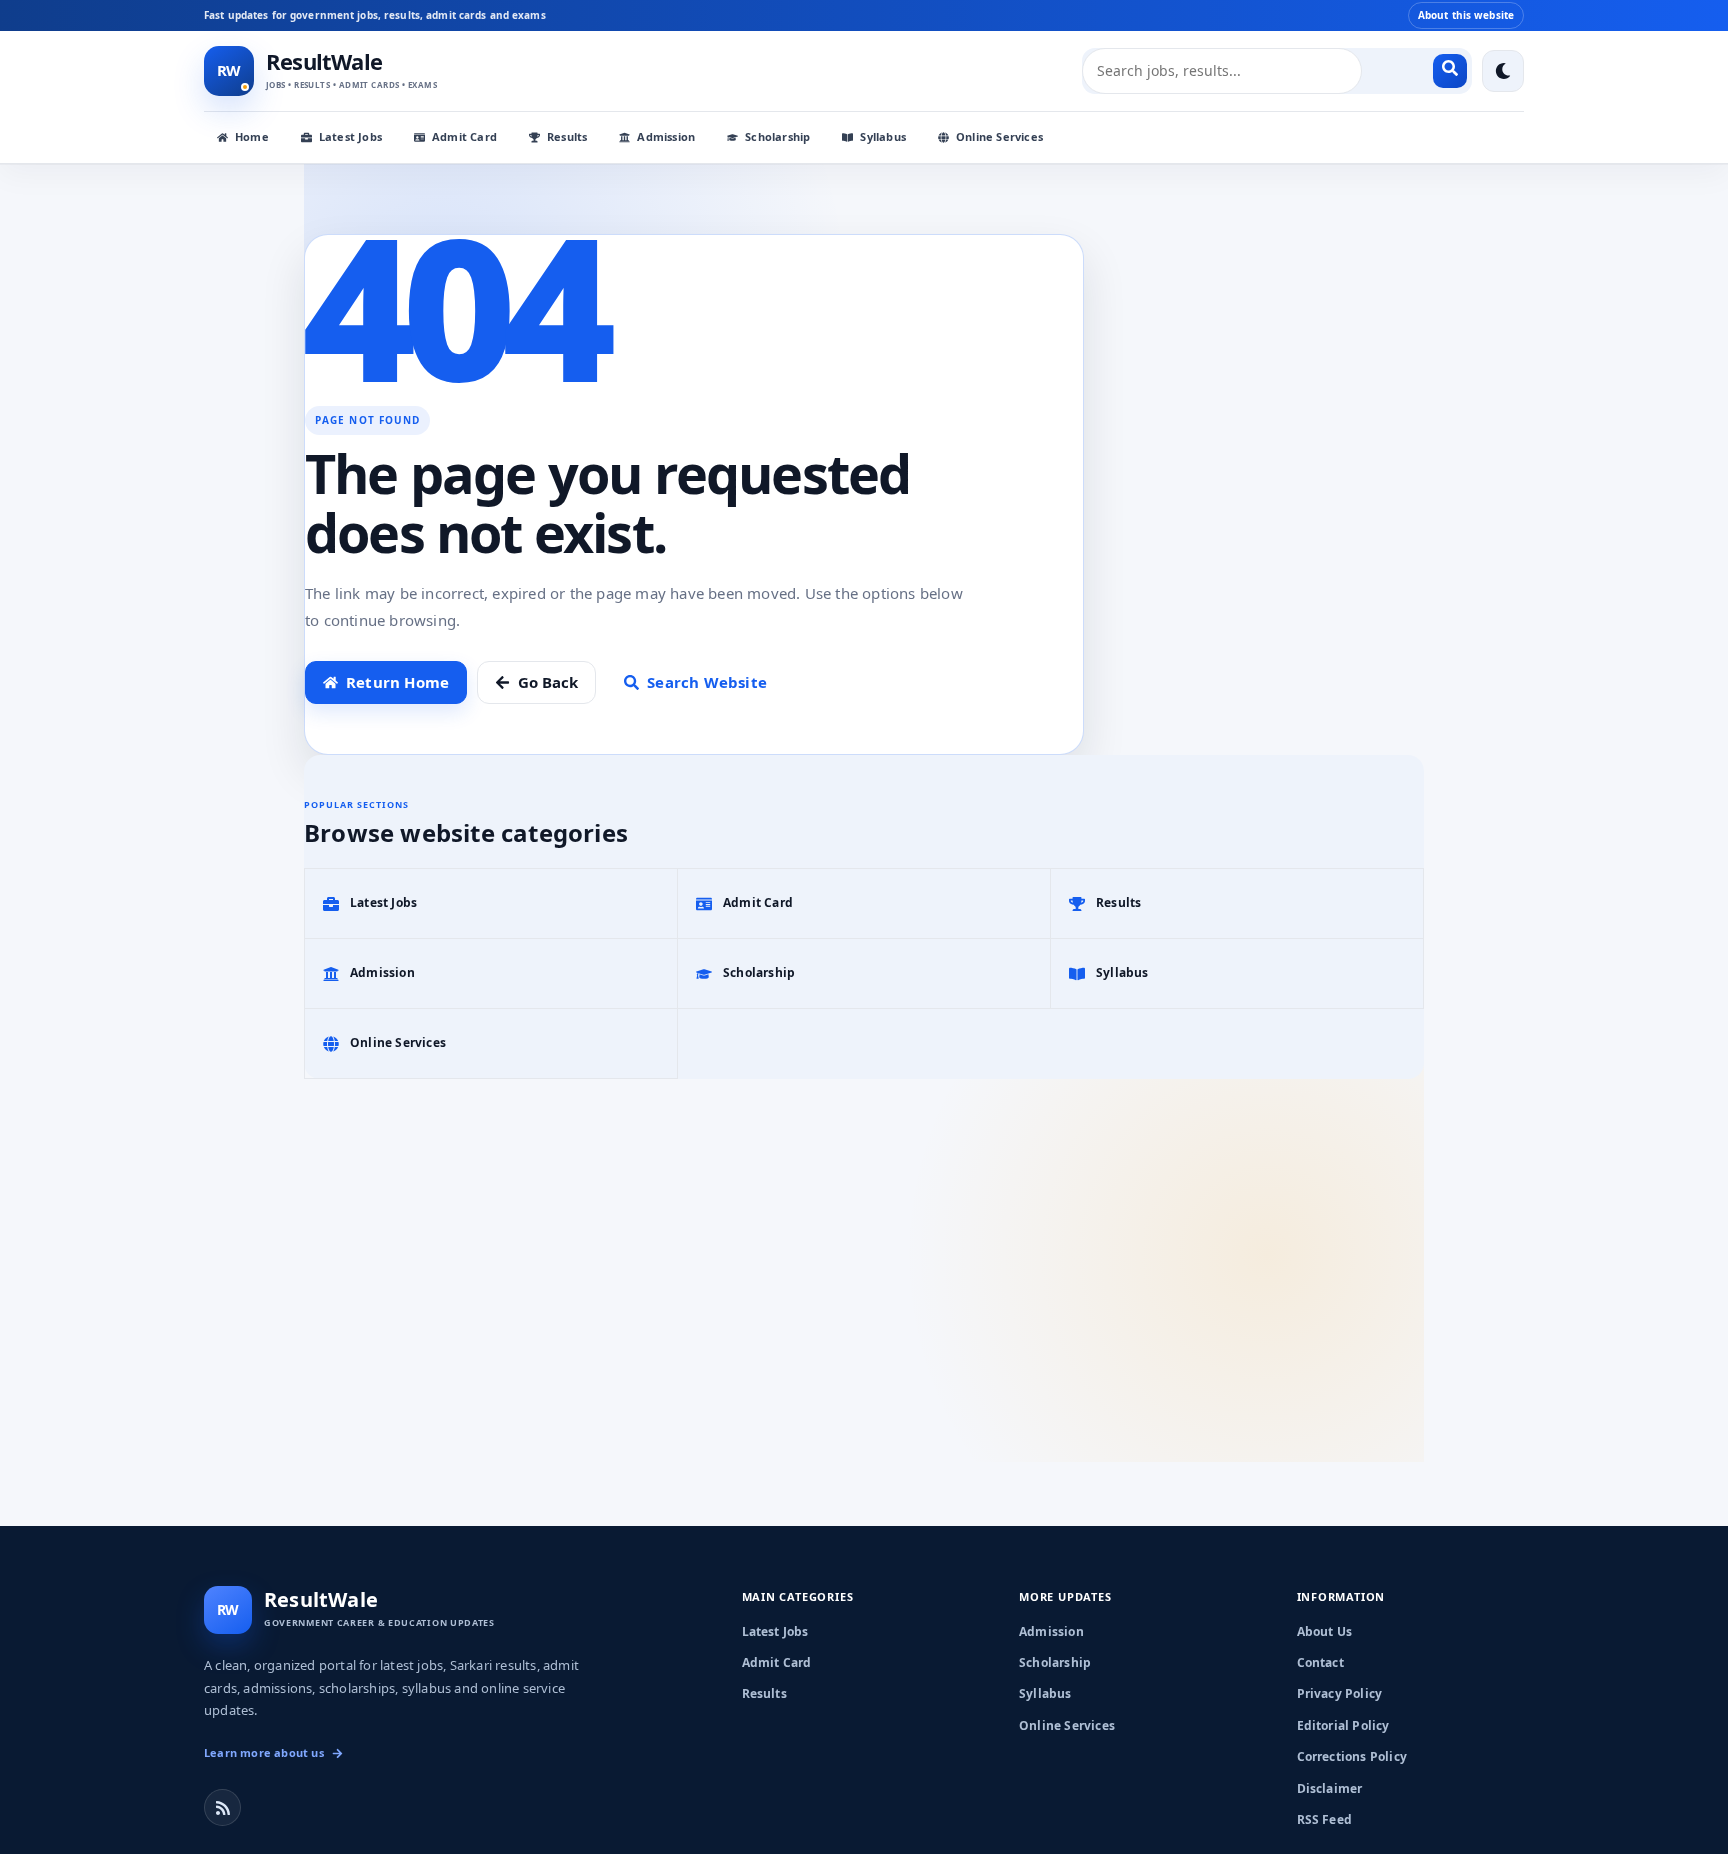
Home (252, 136)
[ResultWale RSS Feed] (222, 1807)
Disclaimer (1330, 1788)
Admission (666, 136)
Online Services (999, 136)
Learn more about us (264, 1752)
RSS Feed (1325, 1819)
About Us (1325, 1631)
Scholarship (777, 136)
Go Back (548, 682)
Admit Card (464, 136)
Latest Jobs (350, 136)
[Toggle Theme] (1503, 71)
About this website (1466, 15)
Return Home (397, 682)
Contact (1320, 1662)
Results (567, 136)
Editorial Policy (1343, 1725)
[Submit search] (1450, 71)
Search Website (707, 682)
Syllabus (883, 136)
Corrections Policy (1352, 1756)
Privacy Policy (1340, 1693)
